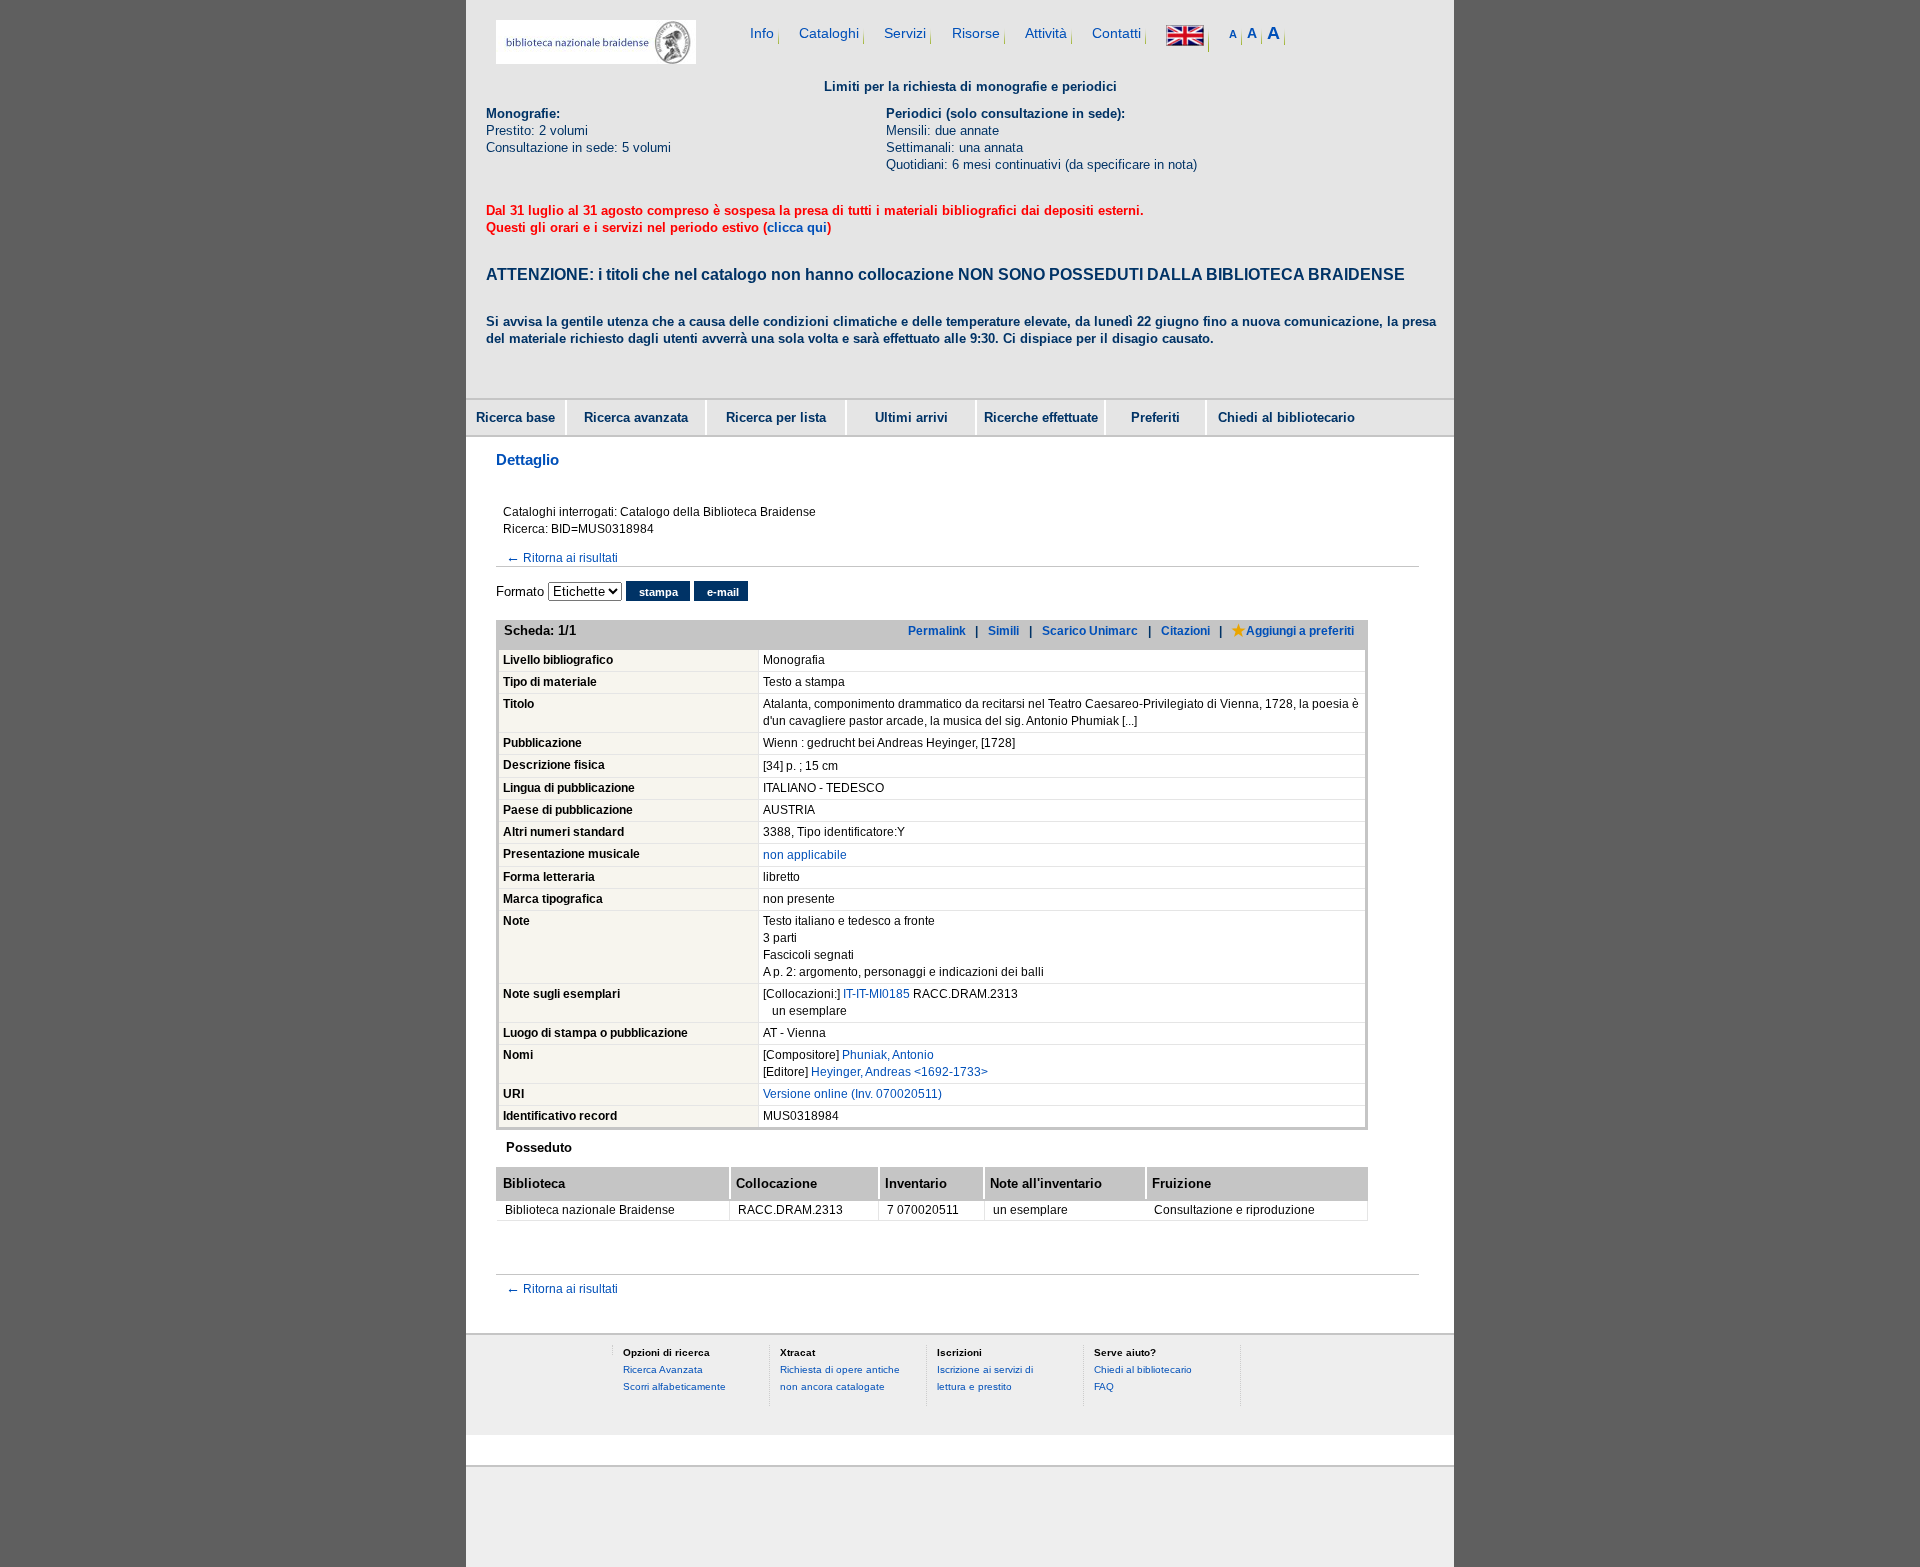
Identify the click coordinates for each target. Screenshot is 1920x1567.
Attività (1046, 33)
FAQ (1104, 1386)
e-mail (723, 592)
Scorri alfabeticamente (674, 1386)
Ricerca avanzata (636, 418)
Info (762, 33)
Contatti (1116, 33)
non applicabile (805, 855)
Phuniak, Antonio (888, 1055)
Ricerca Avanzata (663, 1369)
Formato (520, 591)
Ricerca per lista (776, 418)
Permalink (937, 630)
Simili (1003, 630)
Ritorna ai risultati (562, 557)
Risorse (976, 33)
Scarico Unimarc (1090, 630)
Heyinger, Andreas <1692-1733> (899, 1072)
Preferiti (1155, 418)
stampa (658, 592)
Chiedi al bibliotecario (1286, 418)
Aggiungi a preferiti (1300, 630)
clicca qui (797, 227)
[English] (1185, 37)
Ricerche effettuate (1041, 418)
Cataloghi (829, 33)
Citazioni (1185, 630)
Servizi (905, 33)
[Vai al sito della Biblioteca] (596, 59)
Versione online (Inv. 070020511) (852, 1094)
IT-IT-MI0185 (878, 994)
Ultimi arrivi (911, 418)
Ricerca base (515, 418)
